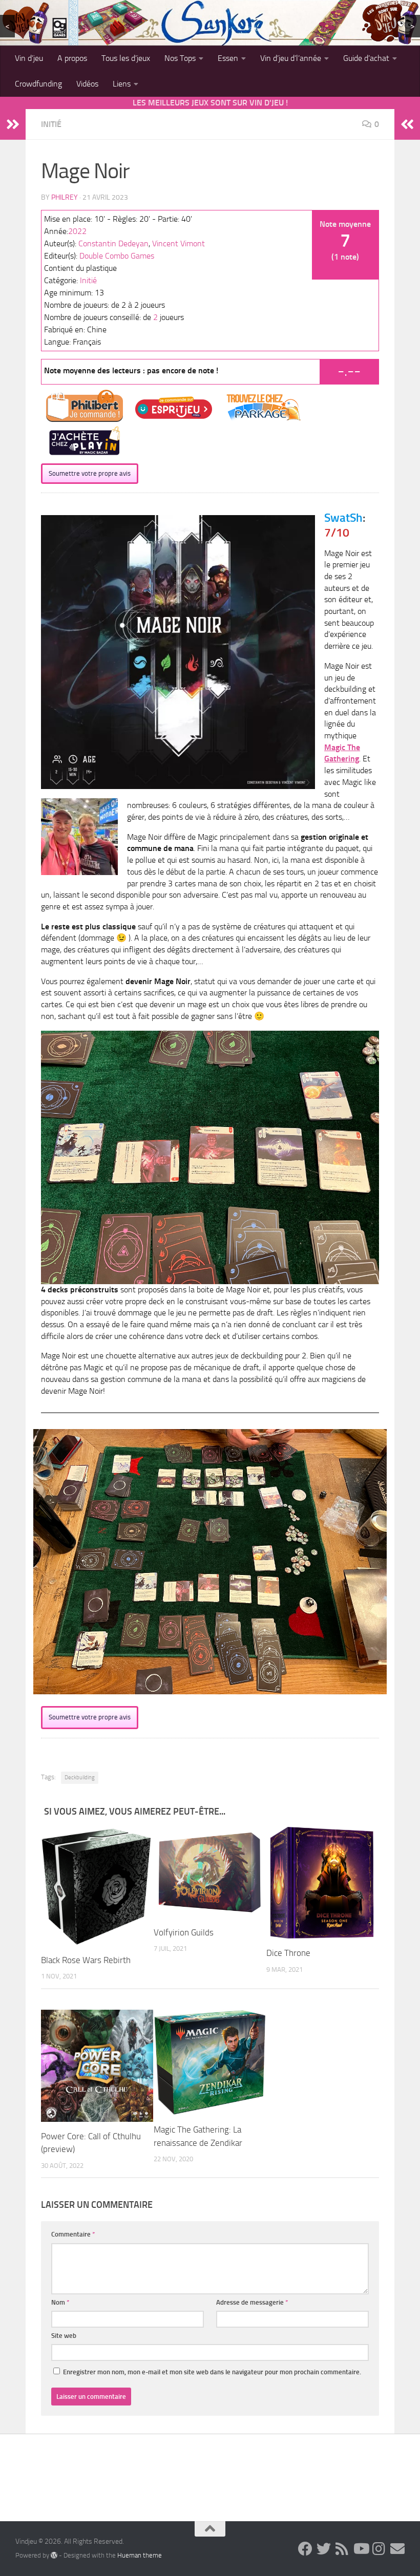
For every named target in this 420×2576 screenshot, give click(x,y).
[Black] (97, 1886)
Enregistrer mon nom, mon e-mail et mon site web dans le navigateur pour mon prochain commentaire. (212, 2372)
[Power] (97, 2066)
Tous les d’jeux (126, 58)
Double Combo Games (117, 256)
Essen (228, 58)
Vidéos (87, 84)
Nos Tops (180, 58)
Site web (64, 2336)
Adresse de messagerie (252, 2302)
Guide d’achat (366, 58)
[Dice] (322, 1883)
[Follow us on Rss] (342, 2549)
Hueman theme (140, 2555)
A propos (72, 58)
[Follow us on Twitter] (324, 2549)
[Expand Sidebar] (13, 124)
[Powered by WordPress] (54, 2555)
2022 (77, 231)
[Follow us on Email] (397, 2549)
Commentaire (73, 2234)
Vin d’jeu (29, 58)
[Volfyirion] (210, 1872)
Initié (51, 124)
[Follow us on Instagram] (379, 2549)
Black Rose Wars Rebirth (86, 1960)
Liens (122, 84)
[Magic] (210, 2062)
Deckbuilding (80, 1777)
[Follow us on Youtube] (361, 2549)
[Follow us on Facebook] (305, 2549)
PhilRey (65, 197)
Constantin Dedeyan (113, 243)
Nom (60, 2302)
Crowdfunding (38, 84)
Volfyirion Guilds (184, 1932)
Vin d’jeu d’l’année (291, 58)
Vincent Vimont (178, 243)
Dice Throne (288, 1953)
